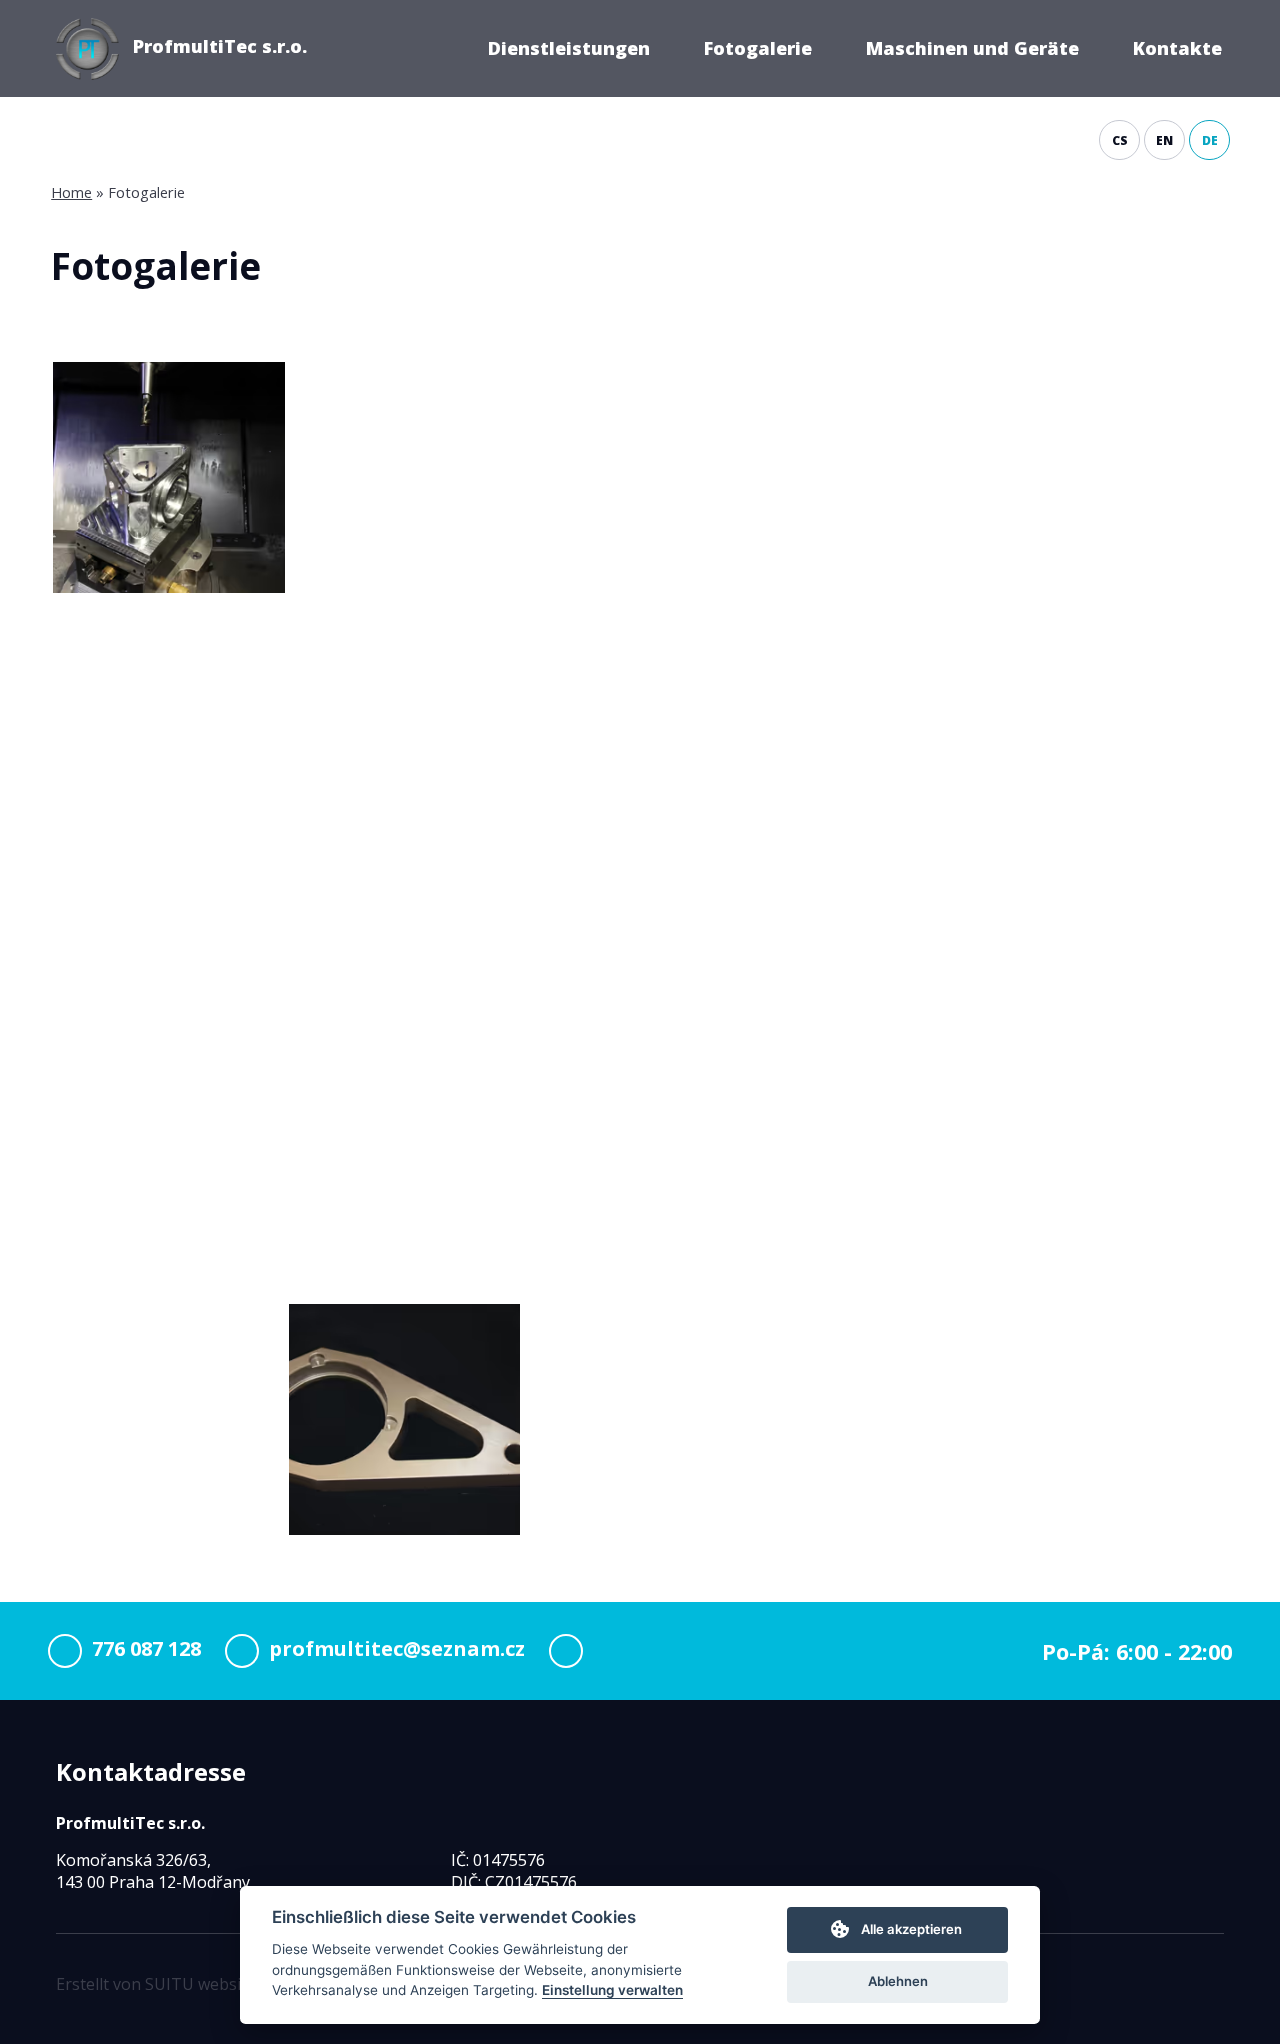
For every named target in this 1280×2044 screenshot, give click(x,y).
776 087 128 (146, 1649)
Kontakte (1177, 48)
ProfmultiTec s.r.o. (220, 46)
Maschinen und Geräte (972, 48)
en (1164, 140)
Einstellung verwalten (612, 1990)
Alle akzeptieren (911, 1929)
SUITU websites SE (215, 1984)
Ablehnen (898, 1981)
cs (1120, 140)
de (1210, 140)
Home (71, 192)
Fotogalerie (758, 48)
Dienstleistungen (569, 48)
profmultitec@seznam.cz (397, 1649)
